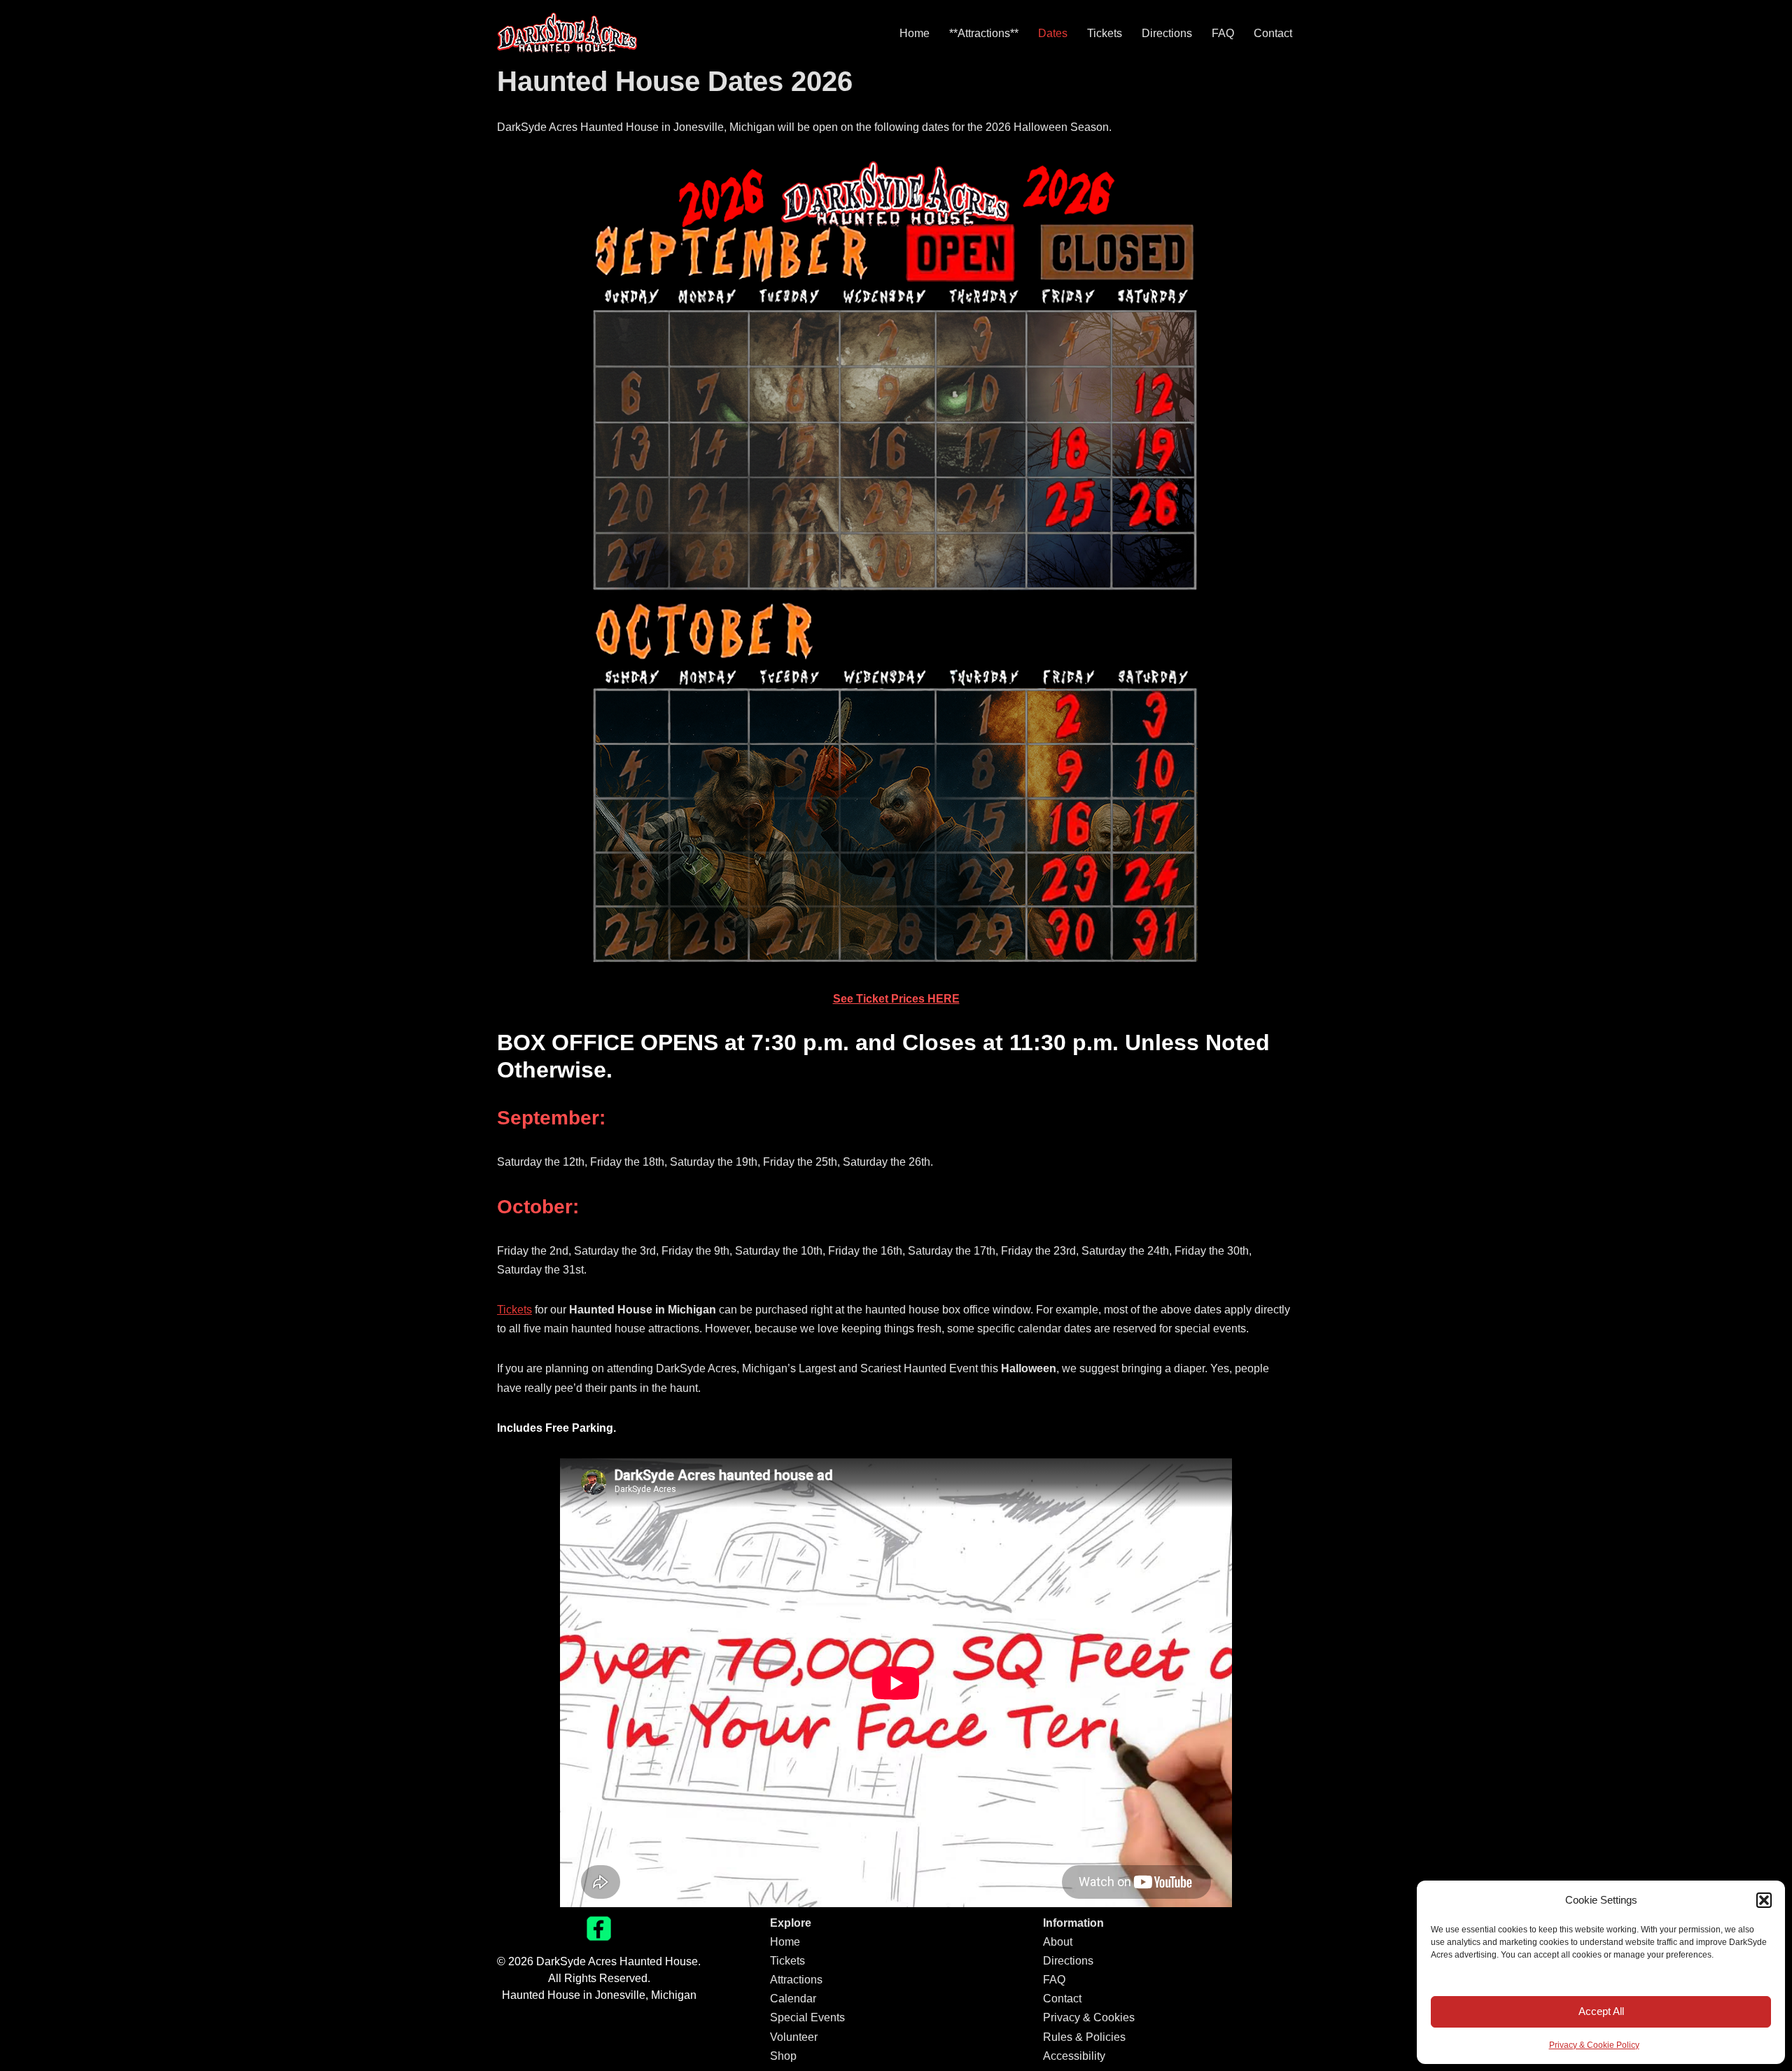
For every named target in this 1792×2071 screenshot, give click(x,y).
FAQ (1223, 33)
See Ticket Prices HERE (896, 999)
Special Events (807, 2017)
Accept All (1601, 2011)
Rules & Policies (1084, 2037)
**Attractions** (984, 33)
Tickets (1105, 33)
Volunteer (794, 2037)
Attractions (796, 1980)
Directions (1167, 33)
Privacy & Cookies (1089, 2017)
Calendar (793, 1999)
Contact (1273, 33)
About (1058, 1942)
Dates (1053, 33)
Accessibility (1074, 2056)
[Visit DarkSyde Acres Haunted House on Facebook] (599, 1937)
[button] (1764, 1900)
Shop (783, 2056)
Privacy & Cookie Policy (1594, 2045)
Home (915, 33)
